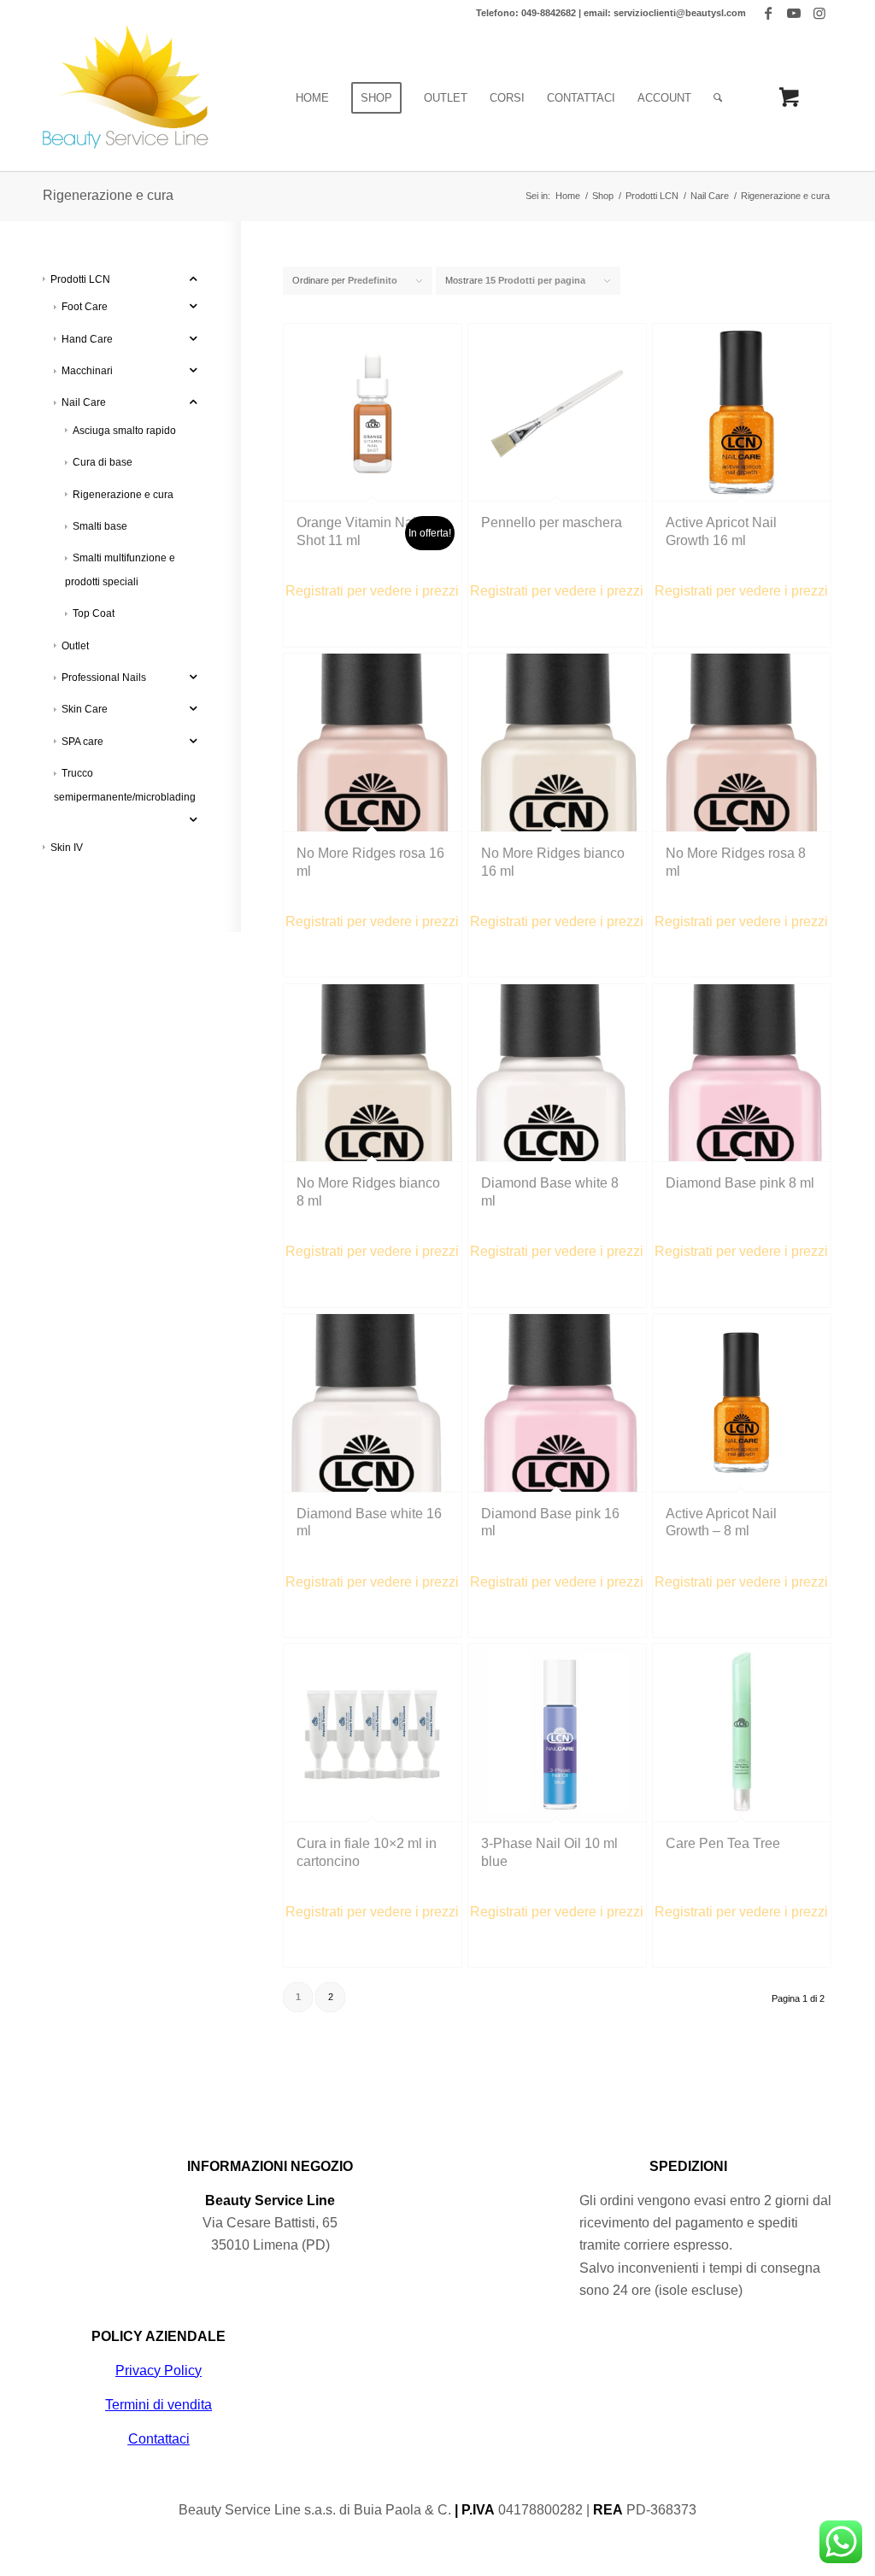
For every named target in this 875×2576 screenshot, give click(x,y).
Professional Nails (104, 678)
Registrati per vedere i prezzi (372, 591)
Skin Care (85, 709)
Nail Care (84, 402)
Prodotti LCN (80, 279)
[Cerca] (718, 98)
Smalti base (100, 526)
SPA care (82, 742)
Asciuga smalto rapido (124, 431)
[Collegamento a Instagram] (819, 13)
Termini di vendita (159, 2405)
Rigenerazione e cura (123, 495)
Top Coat (94, 613)
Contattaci (159, 2439)
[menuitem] (312, 98)
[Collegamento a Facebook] (768, 13)
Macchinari (87, 371)
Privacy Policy (159, 2371)
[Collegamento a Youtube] (793, 13)
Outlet (75, 646)
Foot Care (85, 307)
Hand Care (87, 339)
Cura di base (103, 462)
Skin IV (67, 848)
